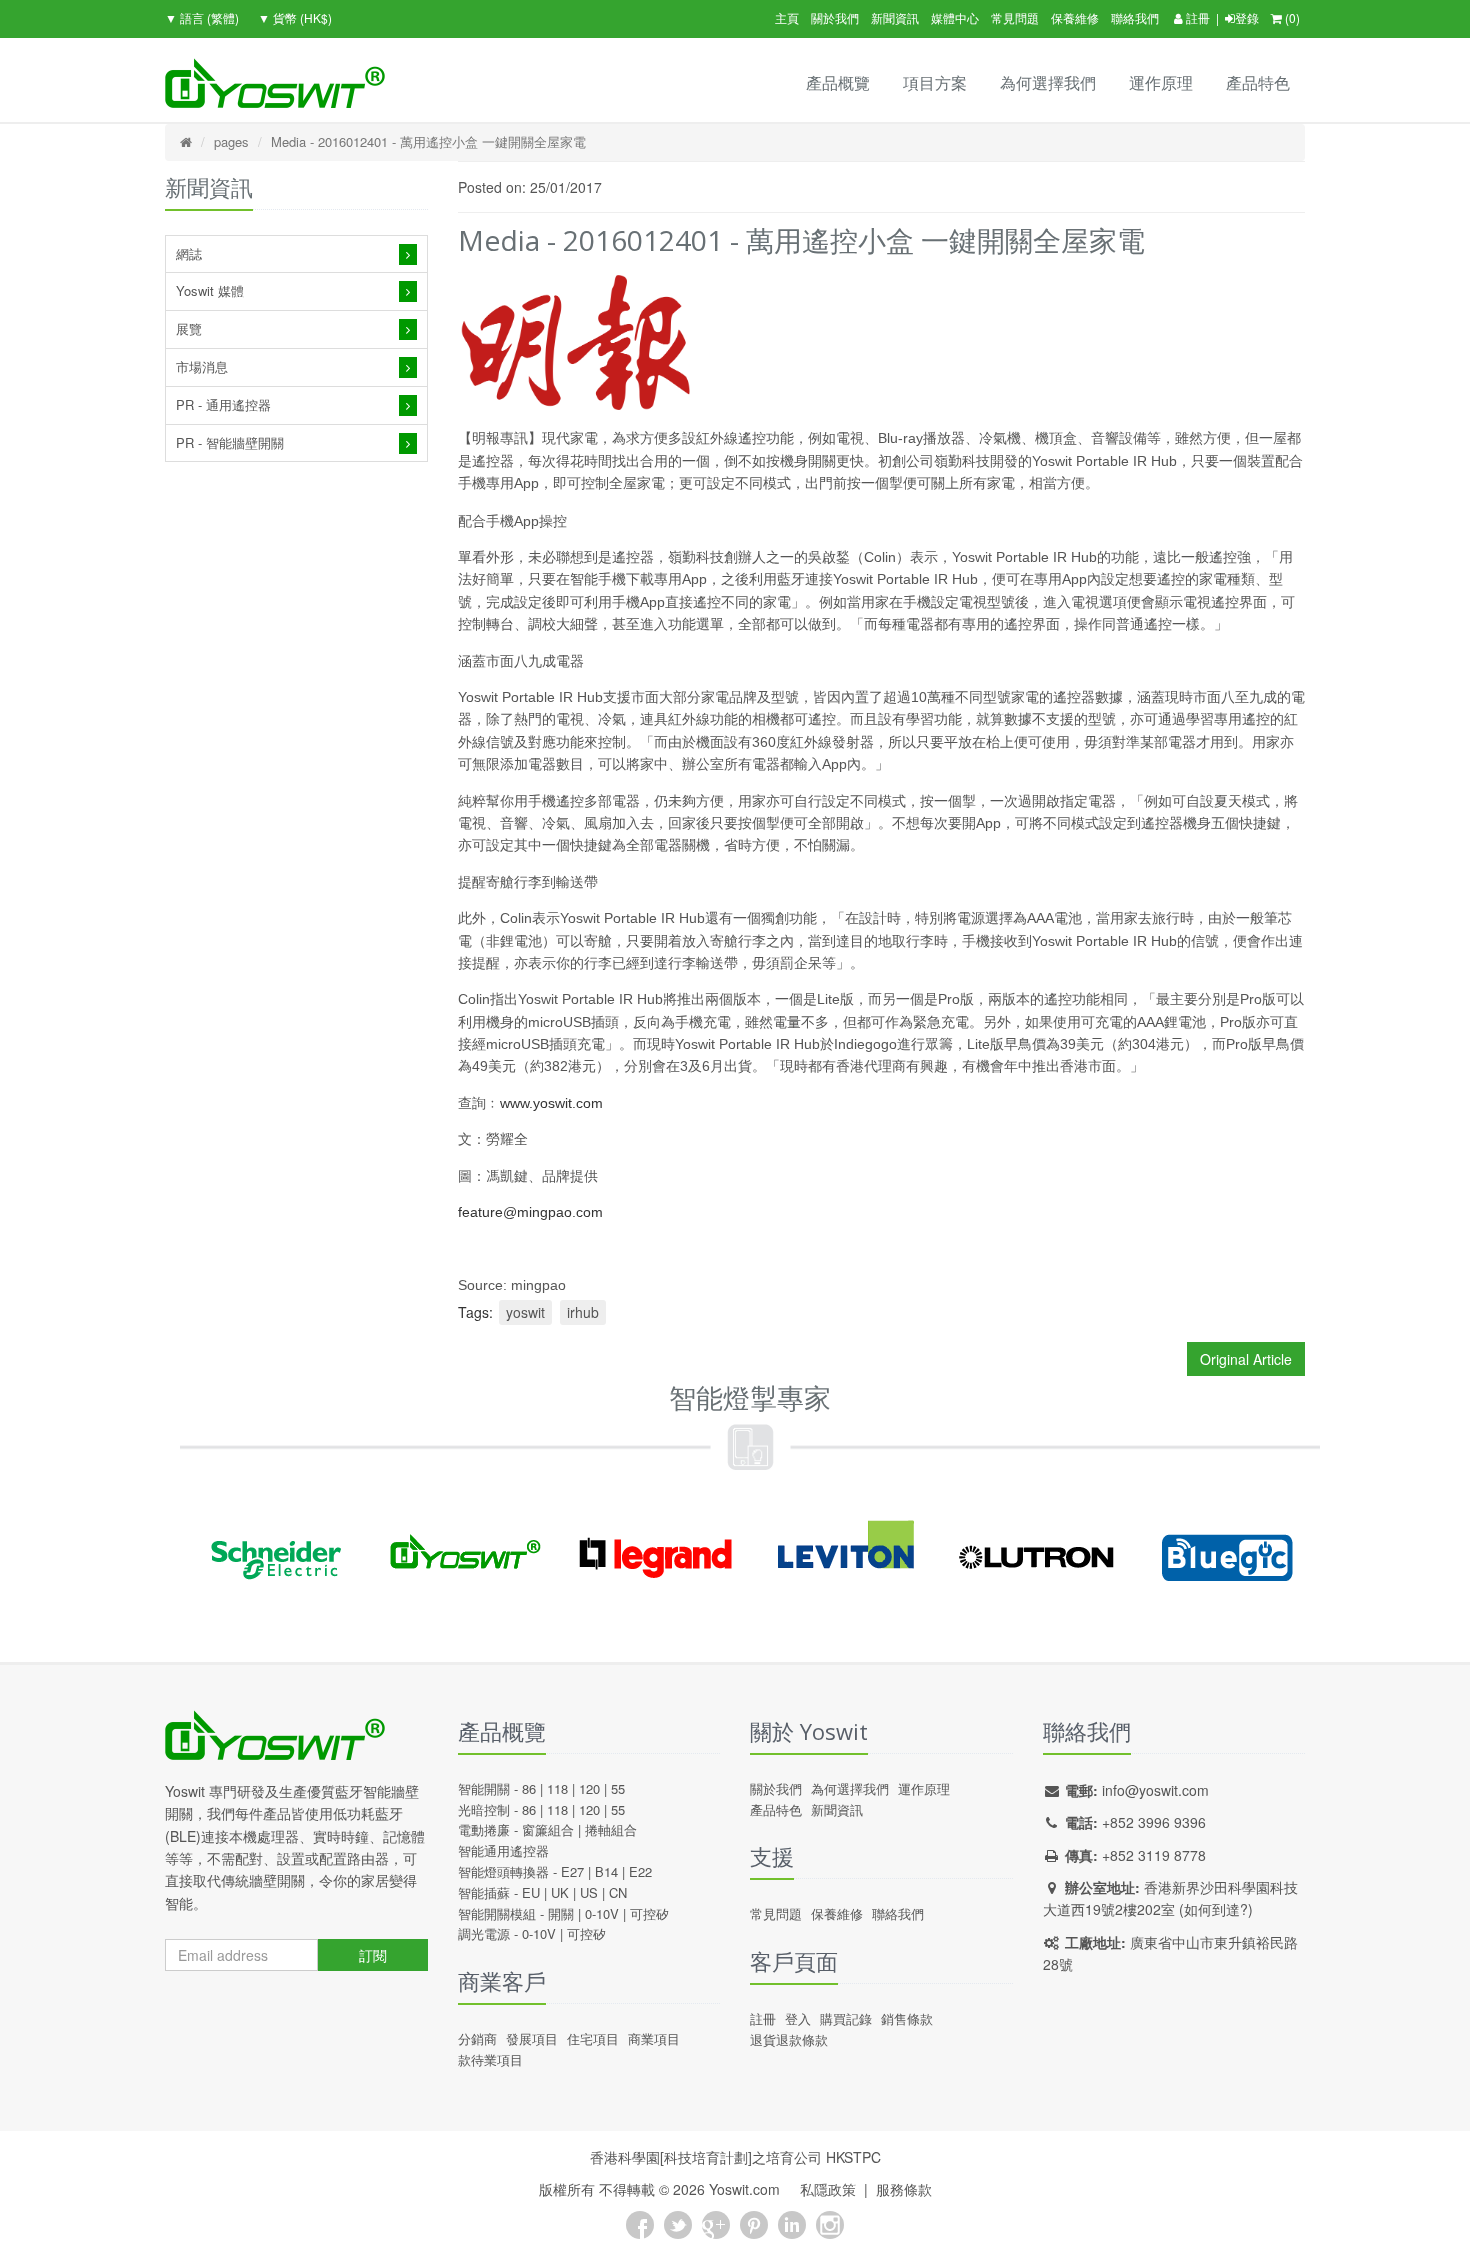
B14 (606, 1871)
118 (557, 1788)
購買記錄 (846, 2018)
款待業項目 (490, 2059)
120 (589, 1788)
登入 (798, 2018)
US (589, 1892)
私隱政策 (828, 2189)
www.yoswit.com (551, 1103)
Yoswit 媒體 (210, 290)
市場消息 (202, 366)
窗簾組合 (548, 1829)
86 (529, 1788)
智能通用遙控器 (503, 1850)
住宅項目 (593, 2038)
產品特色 (1258, 82)
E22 (640, 1871)
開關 (561, 1913)
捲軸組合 (611, 1829)
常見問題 (1015, 17)
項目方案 (935, 82)
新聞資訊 (895, 17)
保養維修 (1075, 17)
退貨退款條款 (789, 2039)
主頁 (787, 17)
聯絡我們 (1135, 17)
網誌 (189, 253)
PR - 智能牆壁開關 (230, 442)
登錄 (1247, 17)
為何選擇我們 (1048, 82)
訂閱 (373, 1955)
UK (560, 1892)
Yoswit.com (744, 2189)
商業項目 (654, 2038)
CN (618, 1892)
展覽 (189, 328)
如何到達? (1216, 1909)
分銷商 (477, 2038)
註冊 (1196, 17)
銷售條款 (907, 2018)
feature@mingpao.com (530, 1212)
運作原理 (1161, 82)
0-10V (602, 1913)
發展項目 (532, 2038)
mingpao (538, 1285)
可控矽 (649, 1913)
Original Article (1246, 1359)
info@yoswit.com (1155, 1790)
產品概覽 (838, 82)
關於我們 (835, 17)
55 (618, 1788)
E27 (572, 1871)
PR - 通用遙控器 (223, 404)
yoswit (525, 1312)
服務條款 (904, 2189)
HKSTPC (853, 2157)
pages (231, 141)
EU (531, 1892)
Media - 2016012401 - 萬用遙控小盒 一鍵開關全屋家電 (428, 141)
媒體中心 (955, 17)
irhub (583, 1312)
